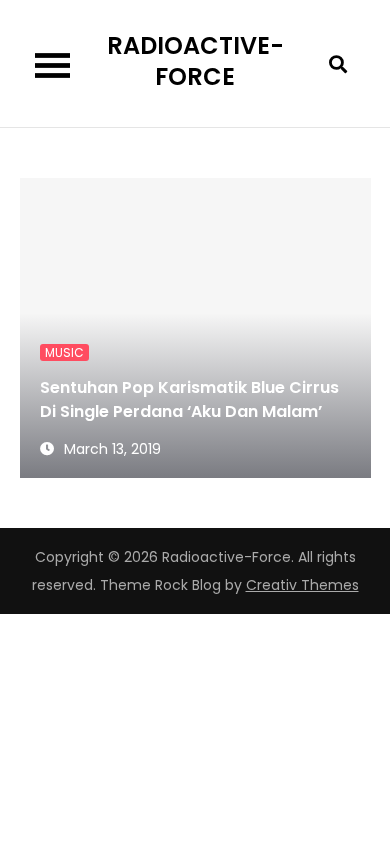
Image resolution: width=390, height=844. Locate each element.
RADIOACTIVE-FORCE (195, 61)
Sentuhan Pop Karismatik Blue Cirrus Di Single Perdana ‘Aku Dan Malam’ (189, 399)
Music (64, 352)
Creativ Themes (302, 585)
